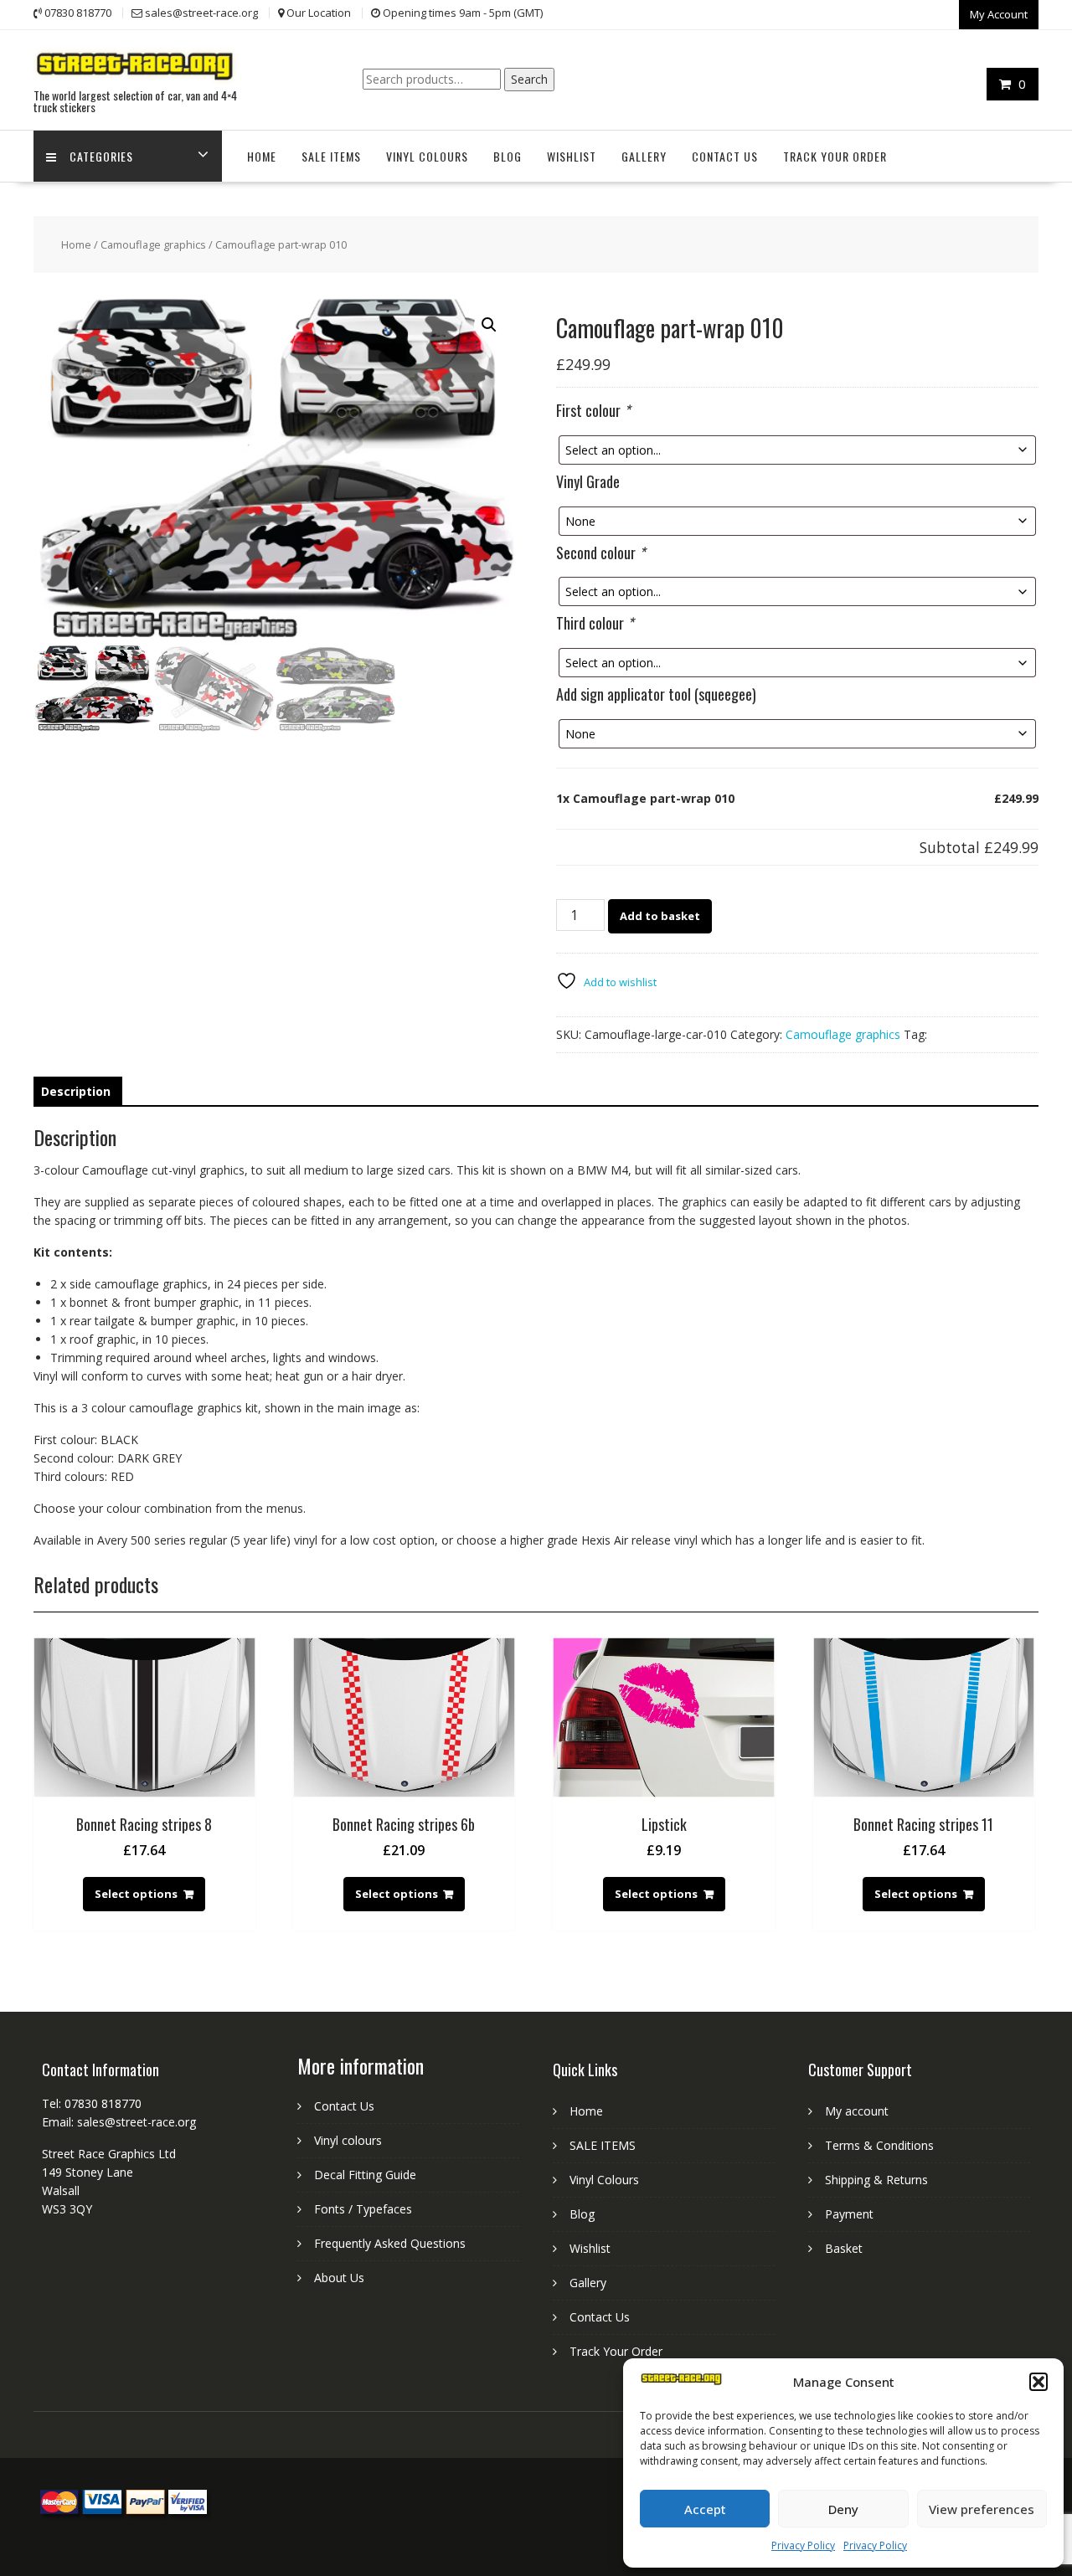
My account (857, 2111)
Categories (101, 156)
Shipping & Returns (876, 2180)
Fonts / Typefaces (363, 2209)
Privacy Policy (803, 2545)
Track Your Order (835, 156)
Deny (843, 2509)
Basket (844, 2248)
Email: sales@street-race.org (119, 2122)
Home (262, 156)
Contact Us (725, 156)
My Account (999, 14)
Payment (849, 2214)
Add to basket (660, 916)
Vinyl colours (348, 2140)
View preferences (982, 2509)
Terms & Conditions (879, 2145)
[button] (1038, 2382)
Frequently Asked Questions (390, 2243)
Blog (508, 156)
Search (529, 79)
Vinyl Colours (427, 156)
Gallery (644, 156)
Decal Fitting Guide (365, 2175)
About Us (339, 2278)
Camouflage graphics (153, 244)
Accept (705, 2509)
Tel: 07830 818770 (92, 2103)
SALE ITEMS (331, 156)
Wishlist (572, 156)
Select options (136, 1894)
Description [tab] (76, 1091)
